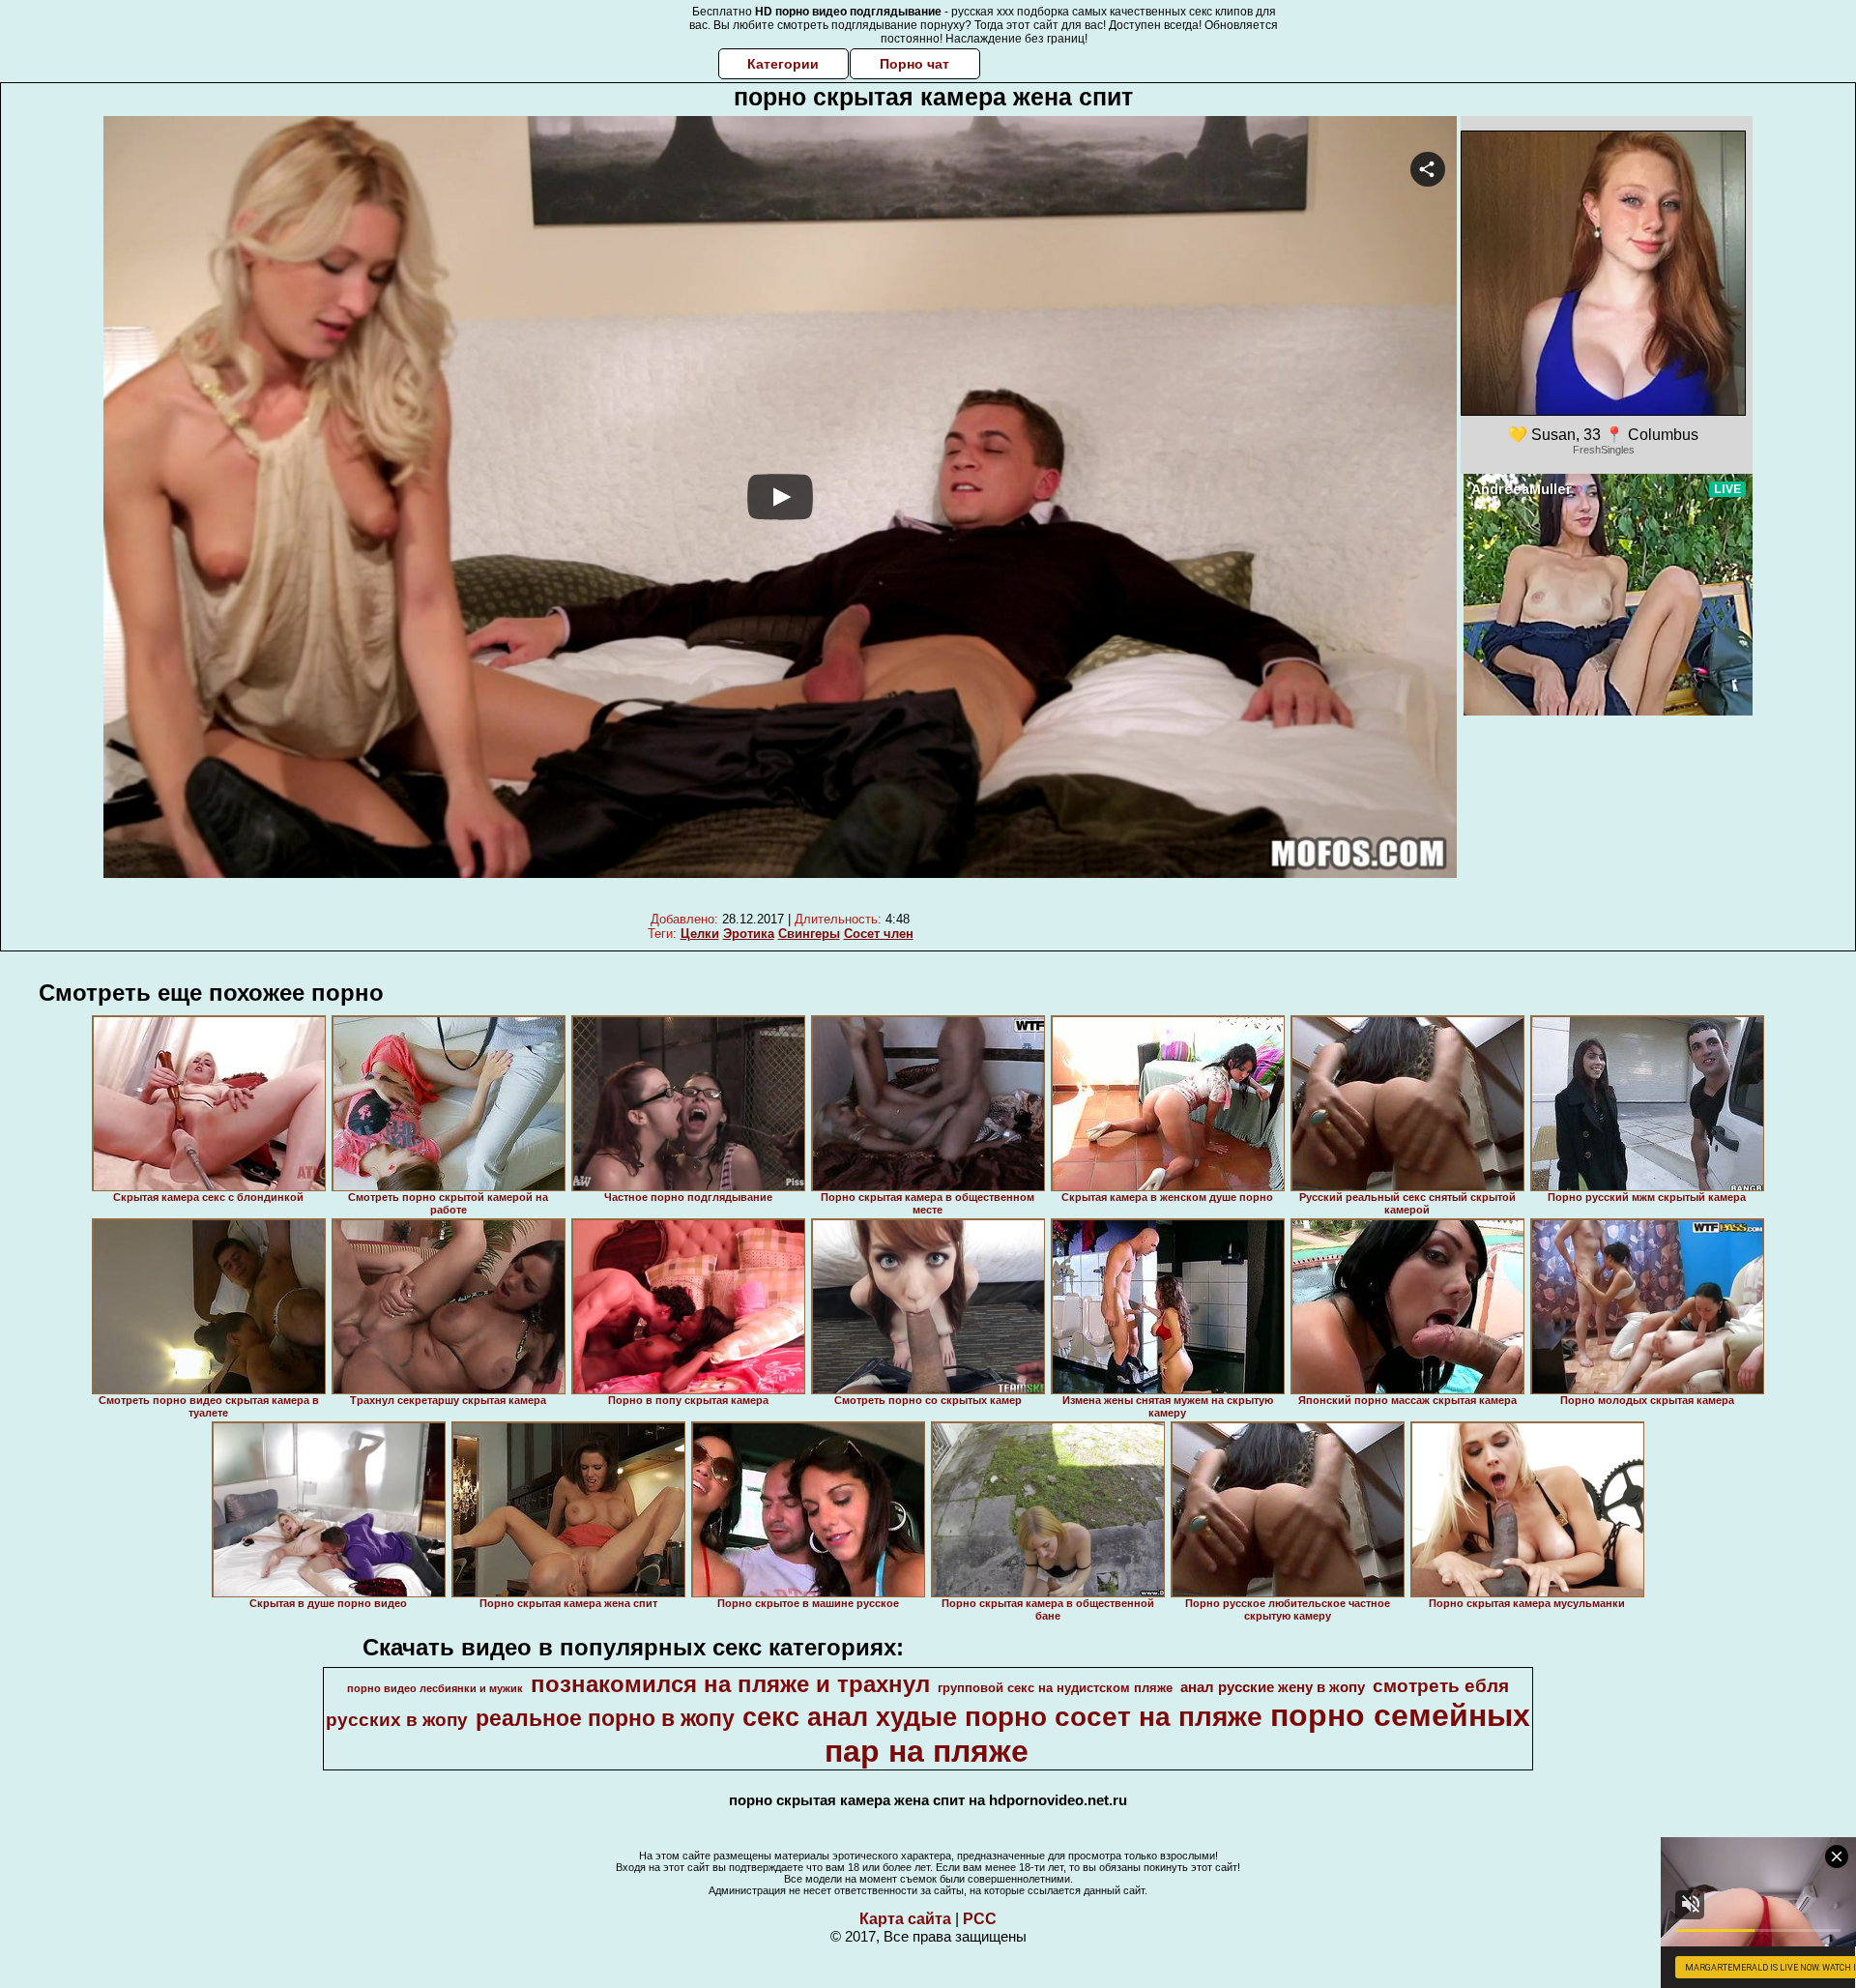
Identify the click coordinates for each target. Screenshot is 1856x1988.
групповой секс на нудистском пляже (1055, 1688)
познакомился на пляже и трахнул (730, 1684)
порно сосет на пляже (1114, 1717)
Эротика (749, 934)
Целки (700, 934)
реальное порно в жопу (605, 1718)
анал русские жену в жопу (1273, 1687)
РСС (980, 1919)
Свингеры (809, 934)
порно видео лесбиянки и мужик (435, 1688)
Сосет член (879, 934)
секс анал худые (850, 1717)
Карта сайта (905, 1919)
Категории (783, 64)
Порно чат (914, 64)
